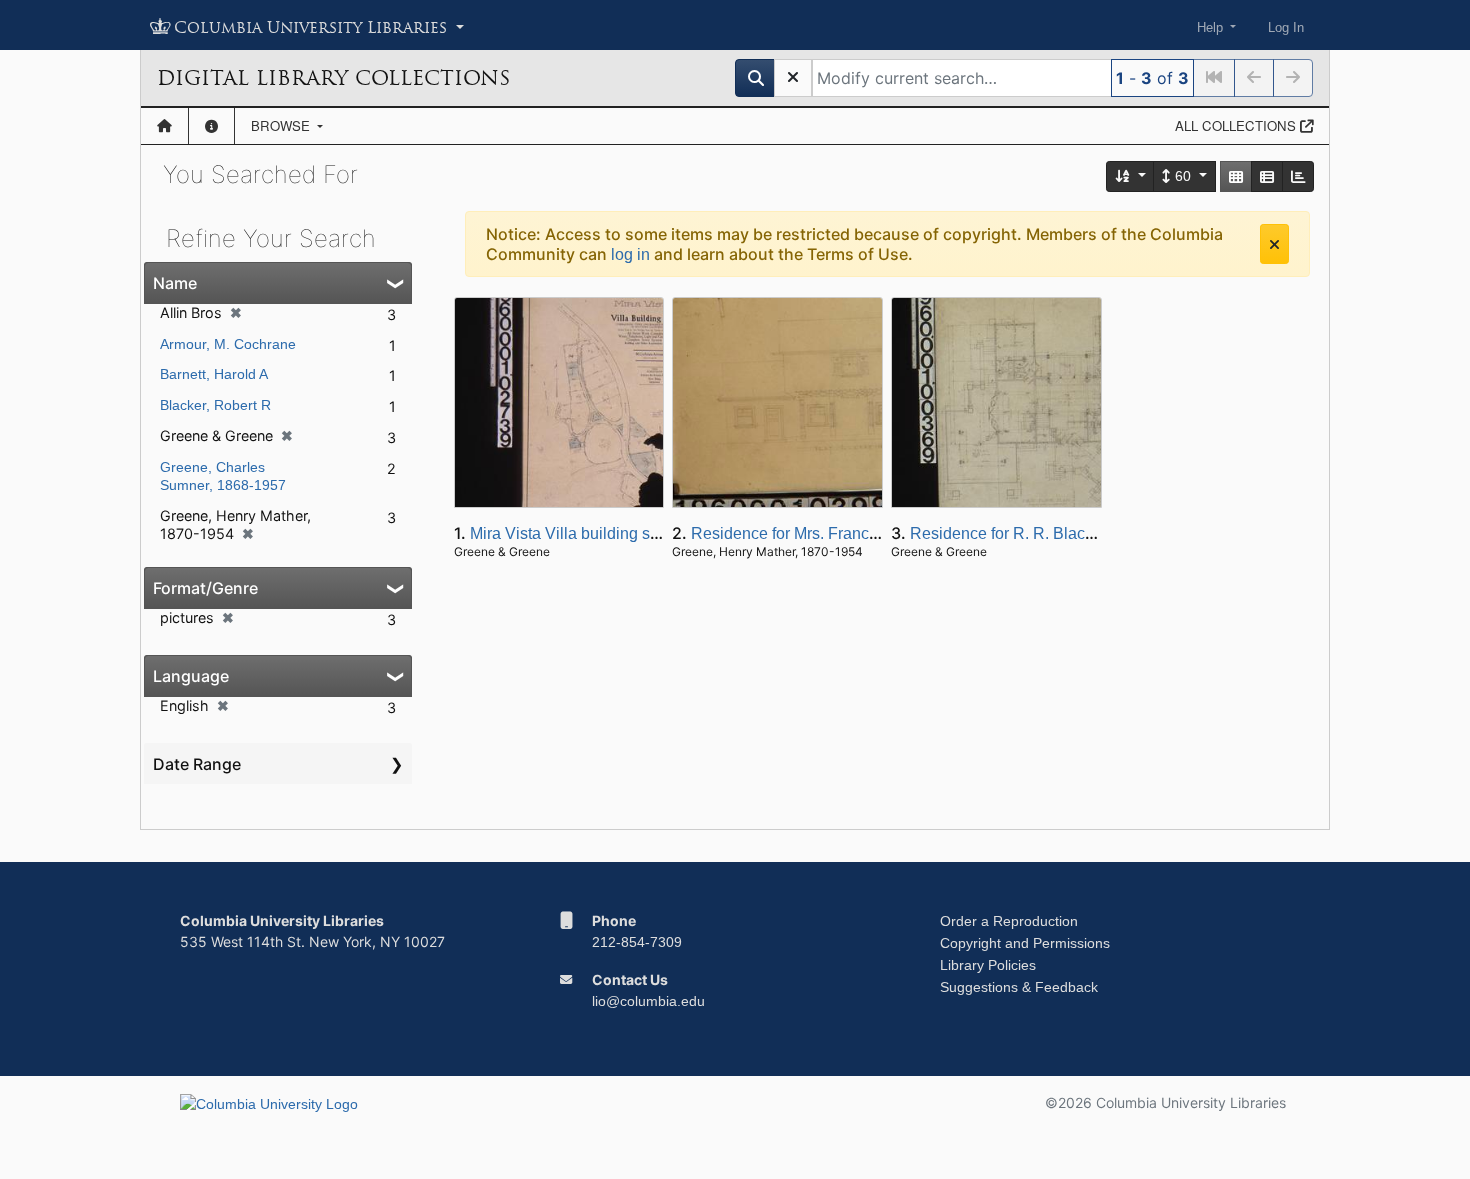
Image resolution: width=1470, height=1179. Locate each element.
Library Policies (988, 965)
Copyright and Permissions (1025, 943)
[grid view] (1236, 176)
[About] (211, 126)
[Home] (164, 126)
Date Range (197, 764)
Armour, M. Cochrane (228, 344)
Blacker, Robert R (215, 405)
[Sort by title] (1131, 176)
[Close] (1274, 244)
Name (175, 283)
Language (191, 676)
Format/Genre (205, 588)
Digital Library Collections (333, 78)
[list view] (1267, 176)
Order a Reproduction (1009, 921)
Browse (282, 125)
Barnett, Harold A (214, 374)
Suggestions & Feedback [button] (1019, 987)
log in (630, 254)
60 (1183, 176)
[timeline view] (1298, 176)
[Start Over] (793, 78)
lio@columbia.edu (648, 1001)
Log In (1286, 27)
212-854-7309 (637, 942)
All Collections (1237, 125)
